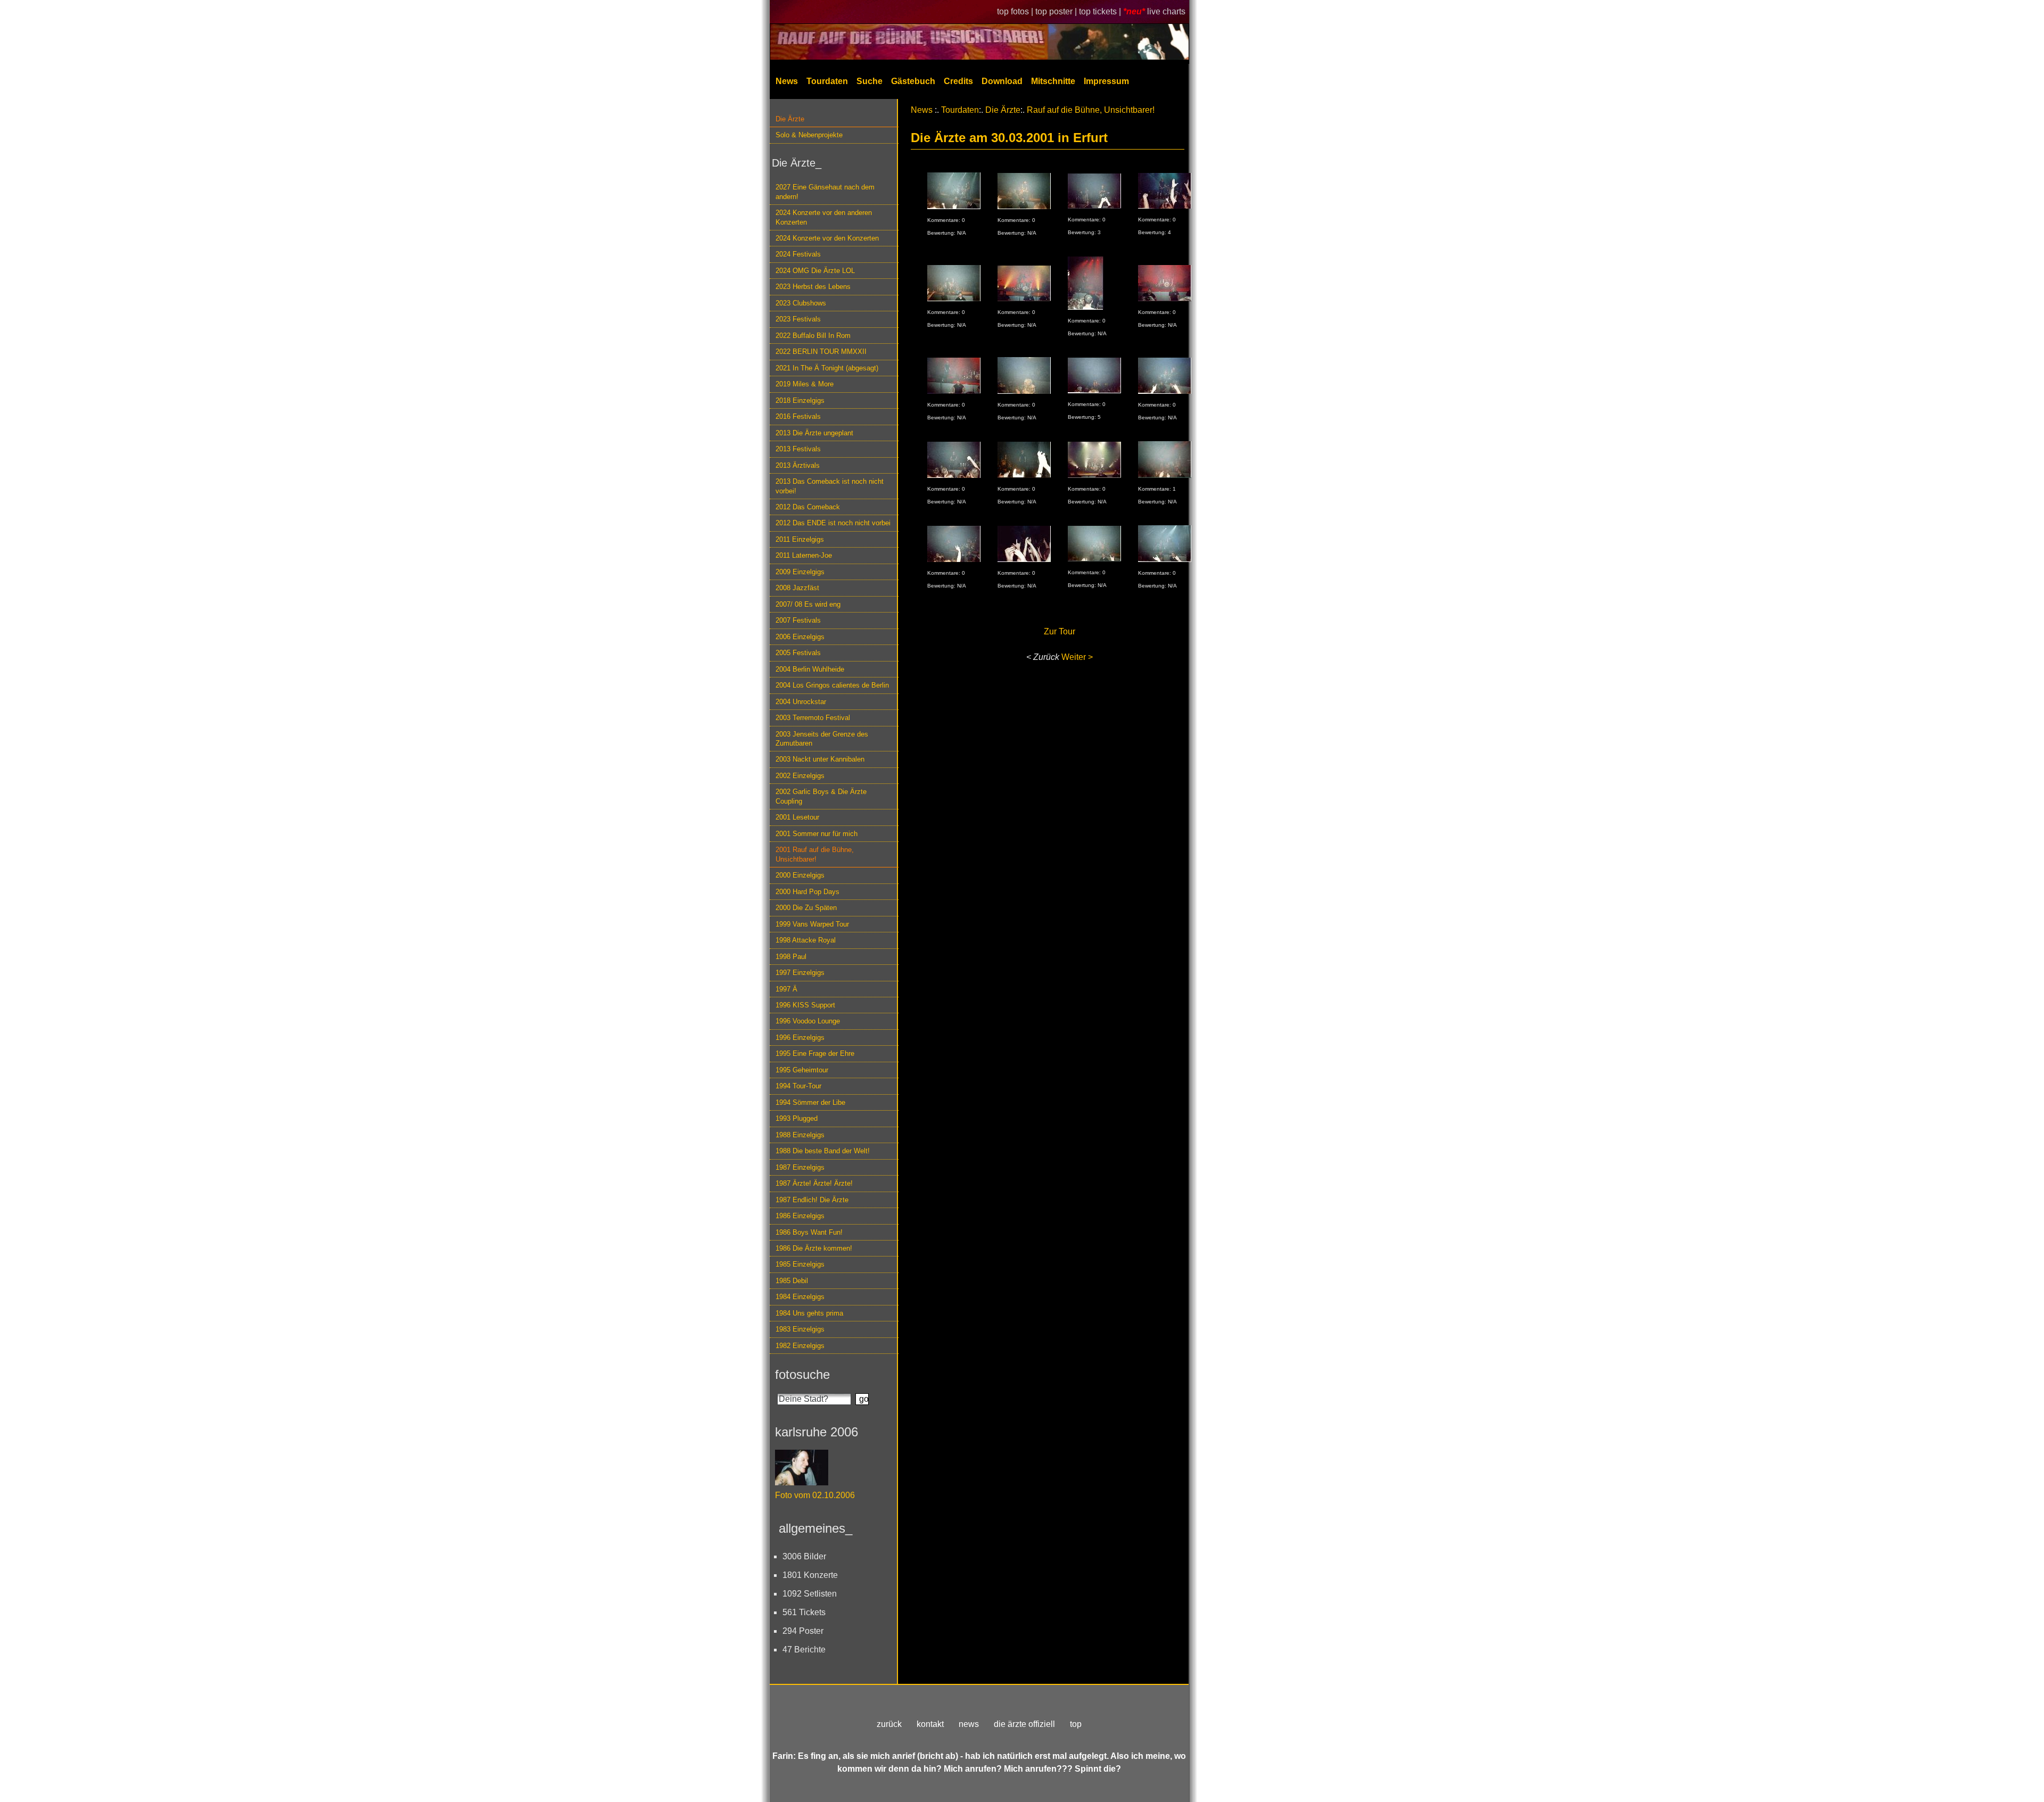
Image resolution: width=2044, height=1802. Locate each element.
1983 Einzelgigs (800, 1329)
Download (1002, 81)
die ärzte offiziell (1024, 1724)
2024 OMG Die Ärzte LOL (815, 271)
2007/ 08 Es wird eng (808, 604)
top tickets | (1101, 11)
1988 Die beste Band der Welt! (823, 1151)
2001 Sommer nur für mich (817, 834)
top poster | (1057, 11)
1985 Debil (792, 1281)
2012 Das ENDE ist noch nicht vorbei (833, 523)
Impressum (1106, 81)
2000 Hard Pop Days (807, 892)
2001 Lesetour (797, 817)
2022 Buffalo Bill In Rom (813, 336)
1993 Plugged (797, 1118)
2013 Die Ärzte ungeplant (814, 433)
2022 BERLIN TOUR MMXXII (821, 352)
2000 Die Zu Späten (806, 908)
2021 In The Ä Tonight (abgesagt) (827, 368)
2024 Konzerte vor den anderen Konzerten (824, 217)
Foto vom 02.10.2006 (815, 1495)
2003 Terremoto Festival (813, 718)
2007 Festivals (798, 620)
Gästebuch (913, 81)
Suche (869, 81)
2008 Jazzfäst (797, 588)
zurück (889, 1724)
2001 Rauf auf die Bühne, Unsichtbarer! (815, 854)
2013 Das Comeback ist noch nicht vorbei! (830, 486)
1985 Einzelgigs (800, 1264)
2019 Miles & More (805, 384)
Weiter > (1077, 657)
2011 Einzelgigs (800, 539)
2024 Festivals (798, 254)
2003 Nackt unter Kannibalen (820, 759)
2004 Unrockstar (801, 702)
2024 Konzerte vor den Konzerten (827, 238)
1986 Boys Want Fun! (809, 1232)
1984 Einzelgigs (800, 1297)
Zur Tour (1060, 631)
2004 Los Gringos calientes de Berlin (832, 685)
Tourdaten (827, 81)
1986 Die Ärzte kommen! (814, 1248)
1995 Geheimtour (802, 1070)
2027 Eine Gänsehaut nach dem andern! (825, 192)
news (969, 1724)
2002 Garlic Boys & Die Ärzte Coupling (821, 796)
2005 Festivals (798, 653)
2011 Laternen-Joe (804, 555)
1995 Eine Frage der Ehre (815, 1053)
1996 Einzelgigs (800, 1038)
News (787, 81)
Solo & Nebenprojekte (809, 135)
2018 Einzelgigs (800, 400)
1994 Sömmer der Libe (810, 1102)
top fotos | (1016, 11)
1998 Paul (791, 957)
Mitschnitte (1053, 81)
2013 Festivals (798, 449)
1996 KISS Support (805, 1005)
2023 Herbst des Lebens (813, 287)
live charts (1166, 11)
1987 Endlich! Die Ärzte (812, 1200)
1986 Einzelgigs (800, 1216)
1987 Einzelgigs (800, 1167)
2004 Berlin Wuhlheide (810, 669)
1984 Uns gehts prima (809, 1313)
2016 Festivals (798, 416)
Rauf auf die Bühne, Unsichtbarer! (1091, 110)
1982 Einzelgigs (800, 1346)
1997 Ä (786, 989)
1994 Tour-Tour (798, 1086)
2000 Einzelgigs (800, 875)
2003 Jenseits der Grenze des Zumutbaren (822, 739)
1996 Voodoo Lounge (808, 1021)
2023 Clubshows (801, 303)
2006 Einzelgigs (800, 637)
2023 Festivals (798, 319)
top (1076, 1724)
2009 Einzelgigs (800, 572)
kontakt (930, 1724)
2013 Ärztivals (798, 465)
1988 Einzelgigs (800, 1135)
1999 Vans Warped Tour (812, 924)
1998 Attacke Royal (806, 940)
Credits (958, 81)
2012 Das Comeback (808, 507)
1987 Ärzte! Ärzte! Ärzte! (814, 1183)
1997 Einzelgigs (800, 973)
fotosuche (802, 1374)
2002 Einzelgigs (800, 776)
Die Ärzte (790, 119)
